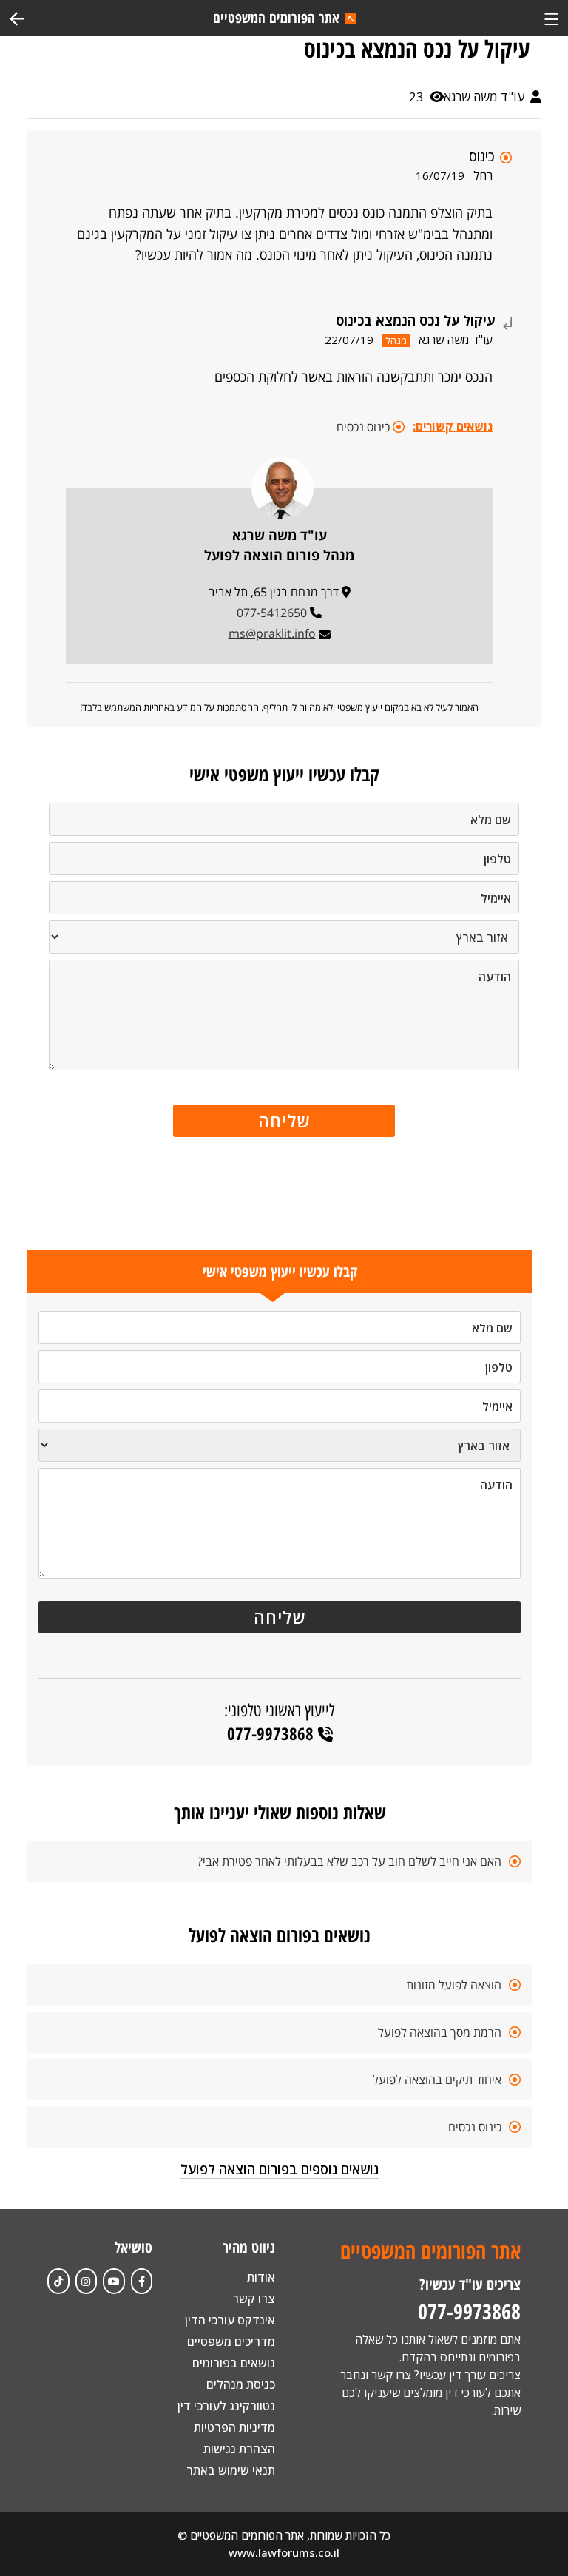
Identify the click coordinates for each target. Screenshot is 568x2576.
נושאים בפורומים (234, 2363)
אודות (261, 2277)
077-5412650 (272, 613)
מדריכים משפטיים (231, 2341)
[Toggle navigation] (551, 17)
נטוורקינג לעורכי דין (226, 2406)
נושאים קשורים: (453, 426)
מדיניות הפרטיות (234, 2427)
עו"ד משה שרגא (486, 97)
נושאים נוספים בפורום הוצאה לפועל (280, 2169)
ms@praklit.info (272, 633)
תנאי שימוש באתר (231, 2470)
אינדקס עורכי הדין (230, 2320)
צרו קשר (254, 2299)
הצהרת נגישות (239, 2449)
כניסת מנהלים (241, 2384)
